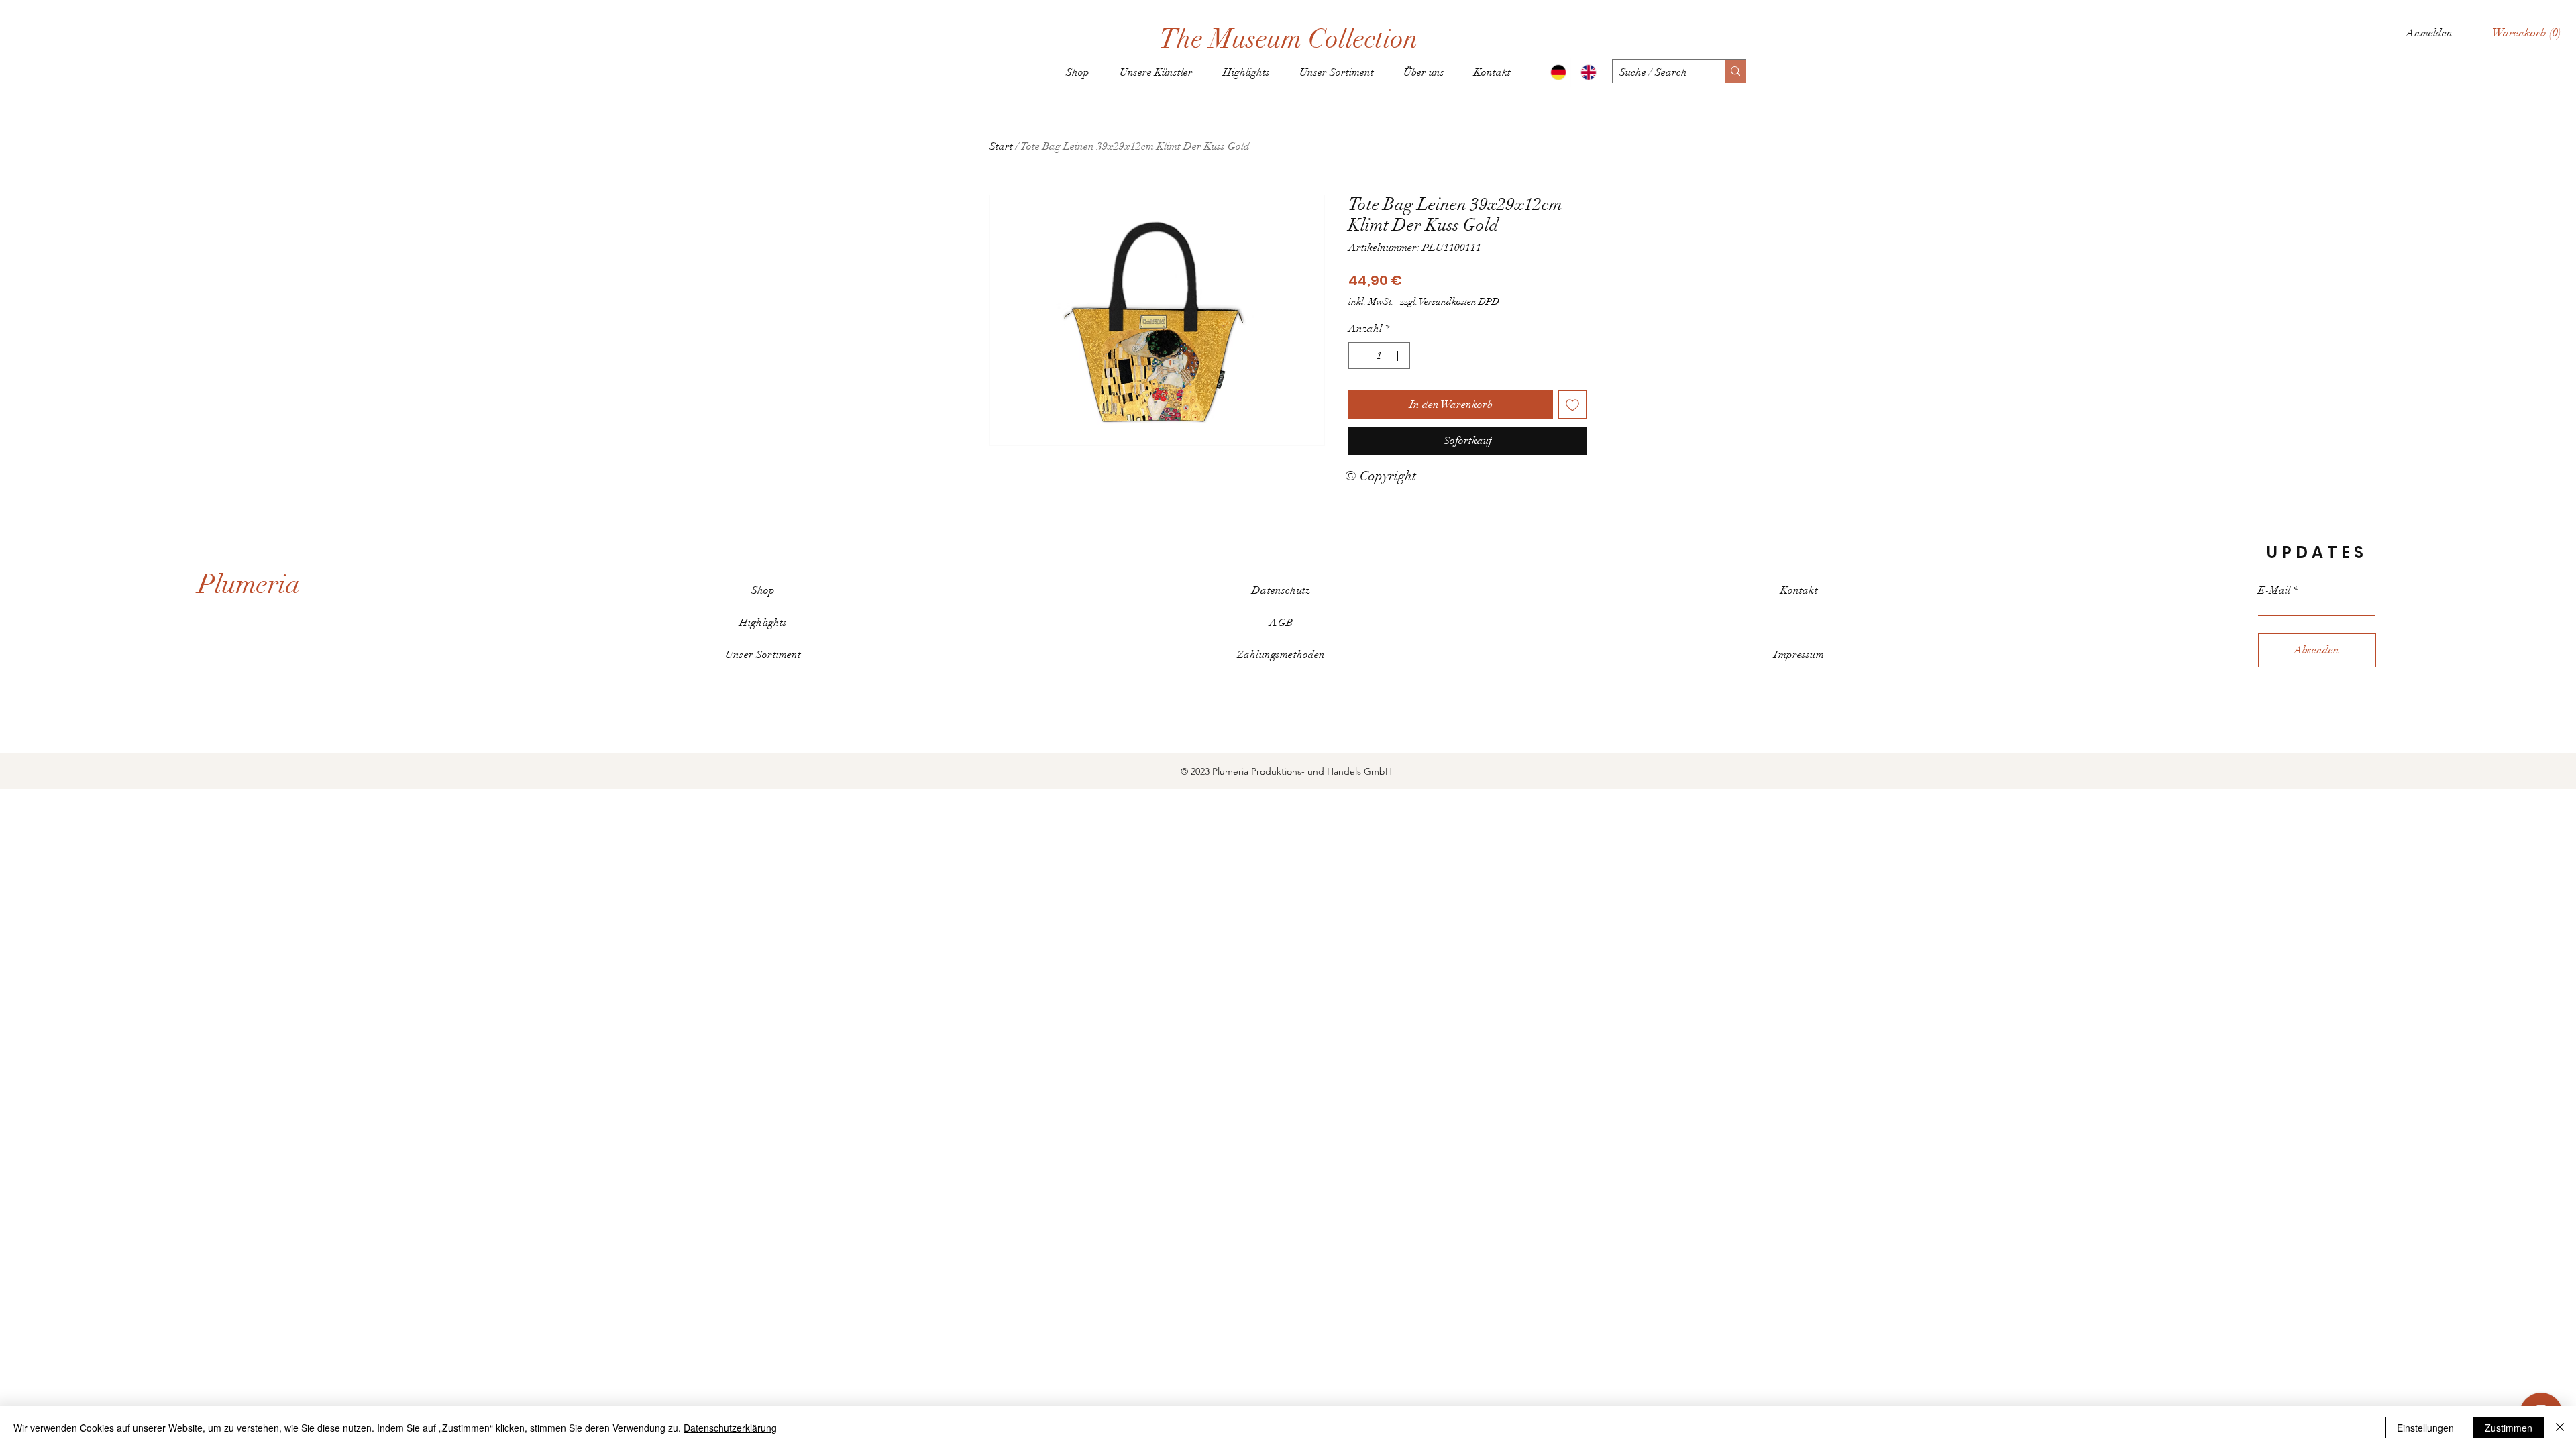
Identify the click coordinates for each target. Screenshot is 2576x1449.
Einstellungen (2425, 1428)
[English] (1586, 72)
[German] (1556, 72)
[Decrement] (1360, 356)
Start (1001, 146)
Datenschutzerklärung (730, 1428)
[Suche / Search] (1735, 71)
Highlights (763, 623)
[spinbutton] (1379, 356)
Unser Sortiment (763, 655)
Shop (763, 590)
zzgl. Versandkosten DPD (1450, 302)
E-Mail (2274, 590)
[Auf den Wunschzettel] (1572, 405)
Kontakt (1799, 590)
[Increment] (1399, 356)
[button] (2527, 32)
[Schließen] (2560, 1428)
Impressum (1799, 655)
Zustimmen (2509, 1428)
